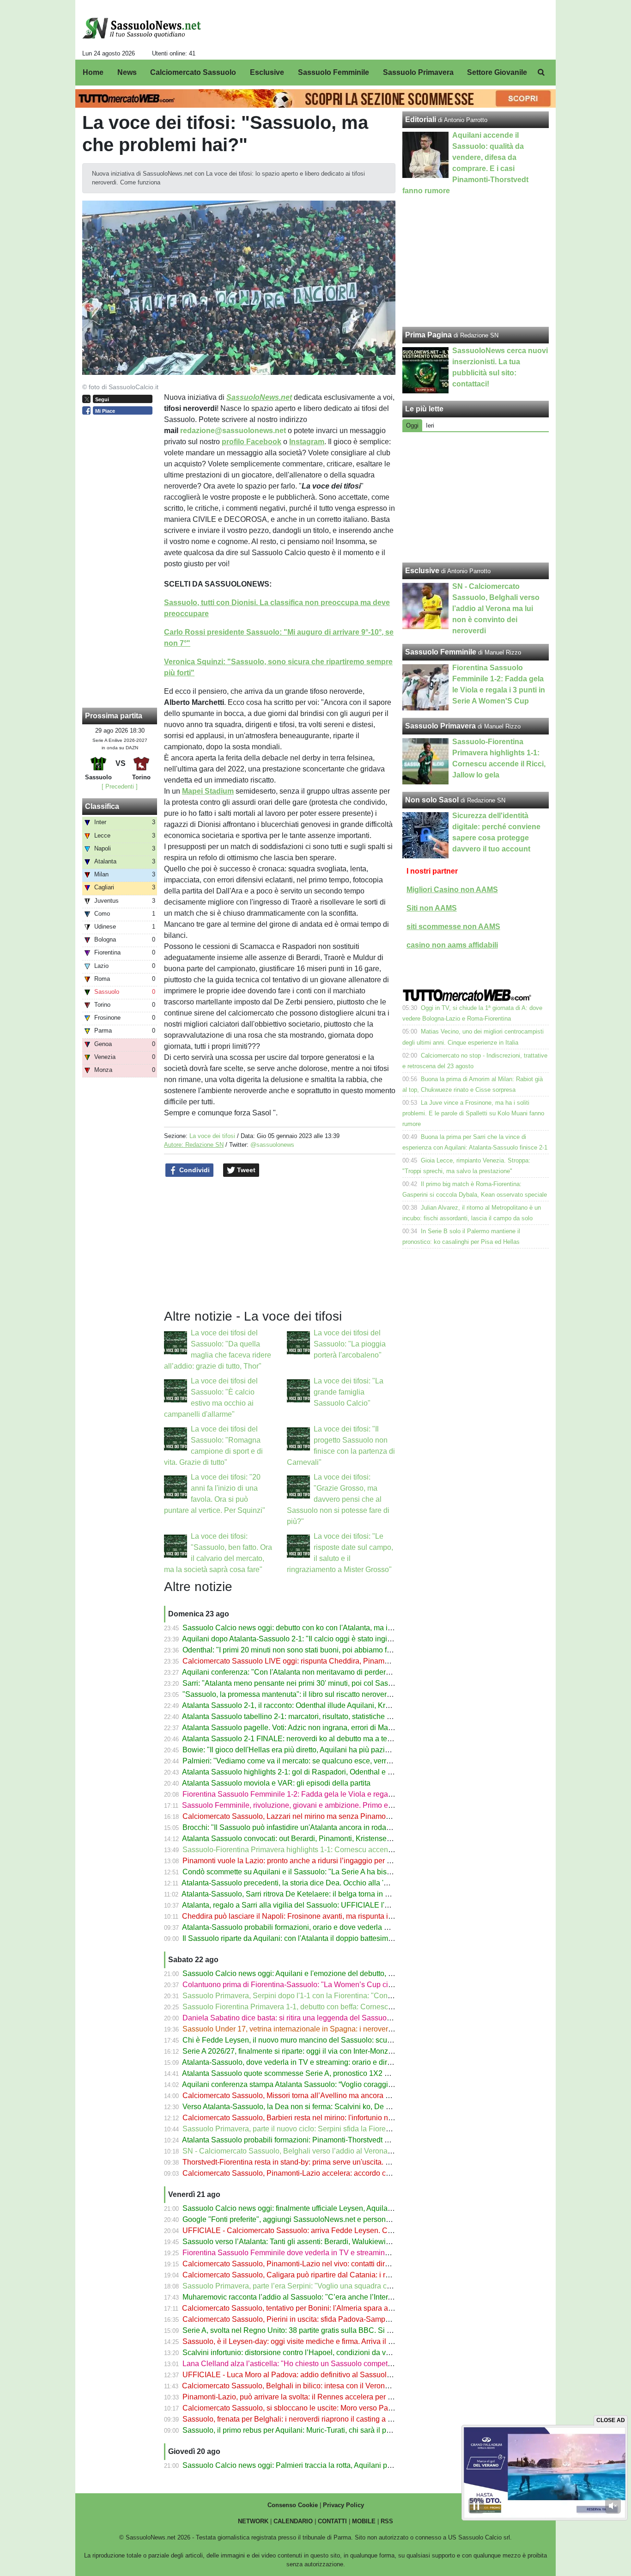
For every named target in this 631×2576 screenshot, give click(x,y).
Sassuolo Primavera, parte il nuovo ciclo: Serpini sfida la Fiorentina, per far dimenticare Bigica (336, 2129)
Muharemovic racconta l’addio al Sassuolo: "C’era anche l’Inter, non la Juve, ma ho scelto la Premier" (348, 2297)
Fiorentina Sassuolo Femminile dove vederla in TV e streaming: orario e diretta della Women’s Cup (344, 2253)
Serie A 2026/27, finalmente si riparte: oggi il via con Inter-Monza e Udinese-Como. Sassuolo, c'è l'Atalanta (356, 2051)
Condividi (194, 1170)
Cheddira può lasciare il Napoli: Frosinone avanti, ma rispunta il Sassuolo (302, 1916)
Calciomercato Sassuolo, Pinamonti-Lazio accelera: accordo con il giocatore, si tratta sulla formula (343, 2173)
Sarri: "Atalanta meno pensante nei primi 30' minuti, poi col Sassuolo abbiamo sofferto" (324, 1683)
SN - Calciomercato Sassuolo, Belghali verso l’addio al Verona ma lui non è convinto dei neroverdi (343, 2151)
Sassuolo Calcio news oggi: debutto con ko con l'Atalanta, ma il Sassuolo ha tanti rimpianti (330, 1628)
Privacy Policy (343, 2505)
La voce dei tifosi (212, 1136)
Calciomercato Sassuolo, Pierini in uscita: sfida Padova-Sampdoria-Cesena (306, 2319)
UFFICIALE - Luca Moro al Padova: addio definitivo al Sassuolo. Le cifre (300, 2375)
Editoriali (421, 119)
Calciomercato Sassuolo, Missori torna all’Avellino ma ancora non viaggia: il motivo (319, 2096)
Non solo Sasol (432, 800)
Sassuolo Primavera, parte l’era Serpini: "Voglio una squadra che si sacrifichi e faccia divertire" (337, 2286)
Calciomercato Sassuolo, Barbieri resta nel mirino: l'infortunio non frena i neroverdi (317, 2118)
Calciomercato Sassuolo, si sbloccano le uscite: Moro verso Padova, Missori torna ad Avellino (335, 2408)
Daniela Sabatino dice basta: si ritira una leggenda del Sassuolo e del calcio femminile (324, 2018)
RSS (387, 2521)
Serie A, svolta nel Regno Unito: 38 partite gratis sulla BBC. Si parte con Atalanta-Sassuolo (331, 2330)
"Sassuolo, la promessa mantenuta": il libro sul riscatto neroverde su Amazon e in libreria (327, 1694)
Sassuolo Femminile (441, 652)
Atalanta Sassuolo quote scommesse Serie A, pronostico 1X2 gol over (296, 2073)
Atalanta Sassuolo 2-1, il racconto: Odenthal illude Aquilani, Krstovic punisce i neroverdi (325, 1705)
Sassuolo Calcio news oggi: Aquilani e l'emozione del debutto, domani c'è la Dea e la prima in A (339, 1973)
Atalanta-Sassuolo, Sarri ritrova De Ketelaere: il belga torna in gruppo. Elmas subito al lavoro (333, 1894)
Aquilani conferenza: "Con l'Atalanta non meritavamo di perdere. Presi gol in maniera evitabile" (337, 1672)
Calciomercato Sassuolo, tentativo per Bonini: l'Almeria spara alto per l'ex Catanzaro (320, 2308)
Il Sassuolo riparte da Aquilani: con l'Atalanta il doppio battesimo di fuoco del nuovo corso (328, 1938)
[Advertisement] (476, 497)
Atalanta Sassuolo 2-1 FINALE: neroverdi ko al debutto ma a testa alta (296, 1739)
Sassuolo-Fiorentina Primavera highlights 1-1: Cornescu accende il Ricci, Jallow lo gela (326, 1850)
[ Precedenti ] (120, 786)
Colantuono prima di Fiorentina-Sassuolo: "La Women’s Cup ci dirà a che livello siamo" (325, 1985)
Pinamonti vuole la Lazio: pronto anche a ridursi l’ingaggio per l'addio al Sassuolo (316, 1861)
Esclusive (422, 571)
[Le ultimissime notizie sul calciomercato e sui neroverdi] (142, 28)
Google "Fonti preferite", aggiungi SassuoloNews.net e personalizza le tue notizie (315, 2219)
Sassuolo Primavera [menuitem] (418, 72)
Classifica (102, 806)
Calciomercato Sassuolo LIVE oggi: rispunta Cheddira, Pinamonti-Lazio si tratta (312, 1661)
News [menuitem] (127, 72)
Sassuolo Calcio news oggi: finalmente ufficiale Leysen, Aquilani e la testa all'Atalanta (323, 2208)
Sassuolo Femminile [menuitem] (334, 72)
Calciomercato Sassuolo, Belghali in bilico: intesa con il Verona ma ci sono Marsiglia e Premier (337, 2386)
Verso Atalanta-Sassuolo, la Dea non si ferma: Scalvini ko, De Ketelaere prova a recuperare (332, 2107)
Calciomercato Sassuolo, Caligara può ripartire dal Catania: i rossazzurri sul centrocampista (332, 2275)
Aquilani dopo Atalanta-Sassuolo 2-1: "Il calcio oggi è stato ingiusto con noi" (306, 1639)
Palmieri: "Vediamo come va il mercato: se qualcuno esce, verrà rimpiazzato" (308, 1761)
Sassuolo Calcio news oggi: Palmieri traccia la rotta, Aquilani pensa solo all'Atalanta (320, 2465)
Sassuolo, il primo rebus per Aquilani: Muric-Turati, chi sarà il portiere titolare (307, 2430)
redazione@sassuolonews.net (233, 431)
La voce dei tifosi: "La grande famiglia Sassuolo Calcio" (349, 1392)
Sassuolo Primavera (440, 726)
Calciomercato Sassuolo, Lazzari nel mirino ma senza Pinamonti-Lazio (298, 1816)
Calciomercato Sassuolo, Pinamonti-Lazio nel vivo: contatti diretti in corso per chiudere (324, 2264)
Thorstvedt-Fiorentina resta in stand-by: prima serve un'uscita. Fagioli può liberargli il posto (330, 2162)
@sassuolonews (272, 1145)
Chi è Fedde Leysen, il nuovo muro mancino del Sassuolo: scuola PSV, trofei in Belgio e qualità (339, 2040)
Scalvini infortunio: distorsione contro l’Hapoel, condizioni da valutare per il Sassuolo (321, 2353)
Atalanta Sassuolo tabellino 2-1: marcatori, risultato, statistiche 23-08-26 (299, 1716)
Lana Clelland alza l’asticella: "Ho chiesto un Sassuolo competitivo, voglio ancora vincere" (330, 2364)
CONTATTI (332, 2521)
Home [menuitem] (93, 72)
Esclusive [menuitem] (267, 72)
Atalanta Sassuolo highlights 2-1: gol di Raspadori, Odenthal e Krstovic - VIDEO (312, 1772)
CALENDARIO (293, 2521)
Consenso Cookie (293, 2505)
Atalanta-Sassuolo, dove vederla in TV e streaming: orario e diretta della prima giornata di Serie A (341, 2062)
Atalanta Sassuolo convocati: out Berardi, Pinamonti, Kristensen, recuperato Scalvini (320, 1839)
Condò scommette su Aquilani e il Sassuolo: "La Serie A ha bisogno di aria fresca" (316, 1872)
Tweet (245, 1170)
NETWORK (253, 2521)
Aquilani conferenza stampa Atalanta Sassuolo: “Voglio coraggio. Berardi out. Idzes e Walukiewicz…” (347, 2084)
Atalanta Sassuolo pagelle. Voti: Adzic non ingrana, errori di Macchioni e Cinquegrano (322, 1728)
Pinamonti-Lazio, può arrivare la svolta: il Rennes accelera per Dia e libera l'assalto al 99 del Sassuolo (350, 2397)
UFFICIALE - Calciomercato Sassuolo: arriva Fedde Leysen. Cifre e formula (306, 2230)
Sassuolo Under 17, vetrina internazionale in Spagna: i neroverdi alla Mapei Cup (314, 2029)
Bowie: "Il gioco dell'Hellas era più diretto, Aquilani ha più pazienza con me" (306, 1750)
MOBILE (364, 2521)
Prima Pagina (428, 335)
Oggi (412, 425)
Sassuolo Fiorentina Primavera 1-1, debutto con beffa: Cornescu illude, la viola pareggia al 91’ (336, 2007)
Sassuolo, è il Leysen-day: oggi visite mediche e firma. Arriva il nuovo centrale (309, 2341)
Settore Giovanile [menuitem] (497, 72)
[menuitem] (541, 73)
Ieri (430, 425)
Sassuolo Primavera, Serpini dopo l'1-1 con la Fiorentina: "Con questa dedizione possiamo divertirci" (347, 1996)
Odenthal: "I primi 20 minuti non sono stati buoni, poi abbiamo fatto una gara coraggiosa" (327, 1650)
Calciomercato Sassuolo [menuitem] (193, 72)
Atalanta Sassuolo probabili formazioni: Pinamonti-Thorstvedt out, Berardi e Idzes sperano (329, 2140)
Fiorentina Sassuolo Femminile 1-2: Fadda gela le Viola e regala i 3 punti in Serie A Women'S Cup (343, 1794)
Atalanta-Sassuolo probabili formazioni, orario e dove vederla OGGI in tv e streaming (320, 1927)
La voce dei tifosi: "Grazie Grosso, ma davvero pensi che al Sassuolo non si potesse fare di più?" (338, 1499)
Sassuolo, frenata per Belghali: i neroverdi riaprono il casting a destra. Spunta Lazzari (322, 2419)
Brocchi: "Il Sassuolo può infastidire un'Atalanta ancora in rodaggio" (293, 1827)
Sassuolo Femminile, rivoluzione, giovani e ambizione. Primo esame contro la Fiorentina (327, 1805)
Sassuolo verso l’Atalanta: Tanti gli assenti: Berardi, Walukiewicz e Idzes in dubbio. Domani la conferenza (355, 2242)
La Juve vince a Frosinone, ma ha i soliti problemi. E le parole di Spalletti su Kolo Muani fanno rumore (473, 1113)
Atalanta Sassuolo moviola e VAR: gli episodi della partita (276, 1783)
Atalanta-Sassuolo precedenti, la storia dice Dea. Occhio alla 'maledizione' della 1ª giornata (331, 1883)
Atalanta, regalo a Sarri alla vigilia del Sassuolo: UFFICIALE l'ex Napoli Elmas (310, 1905)
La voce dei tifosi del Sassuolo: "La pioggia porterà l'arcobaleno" (350, 1344)
